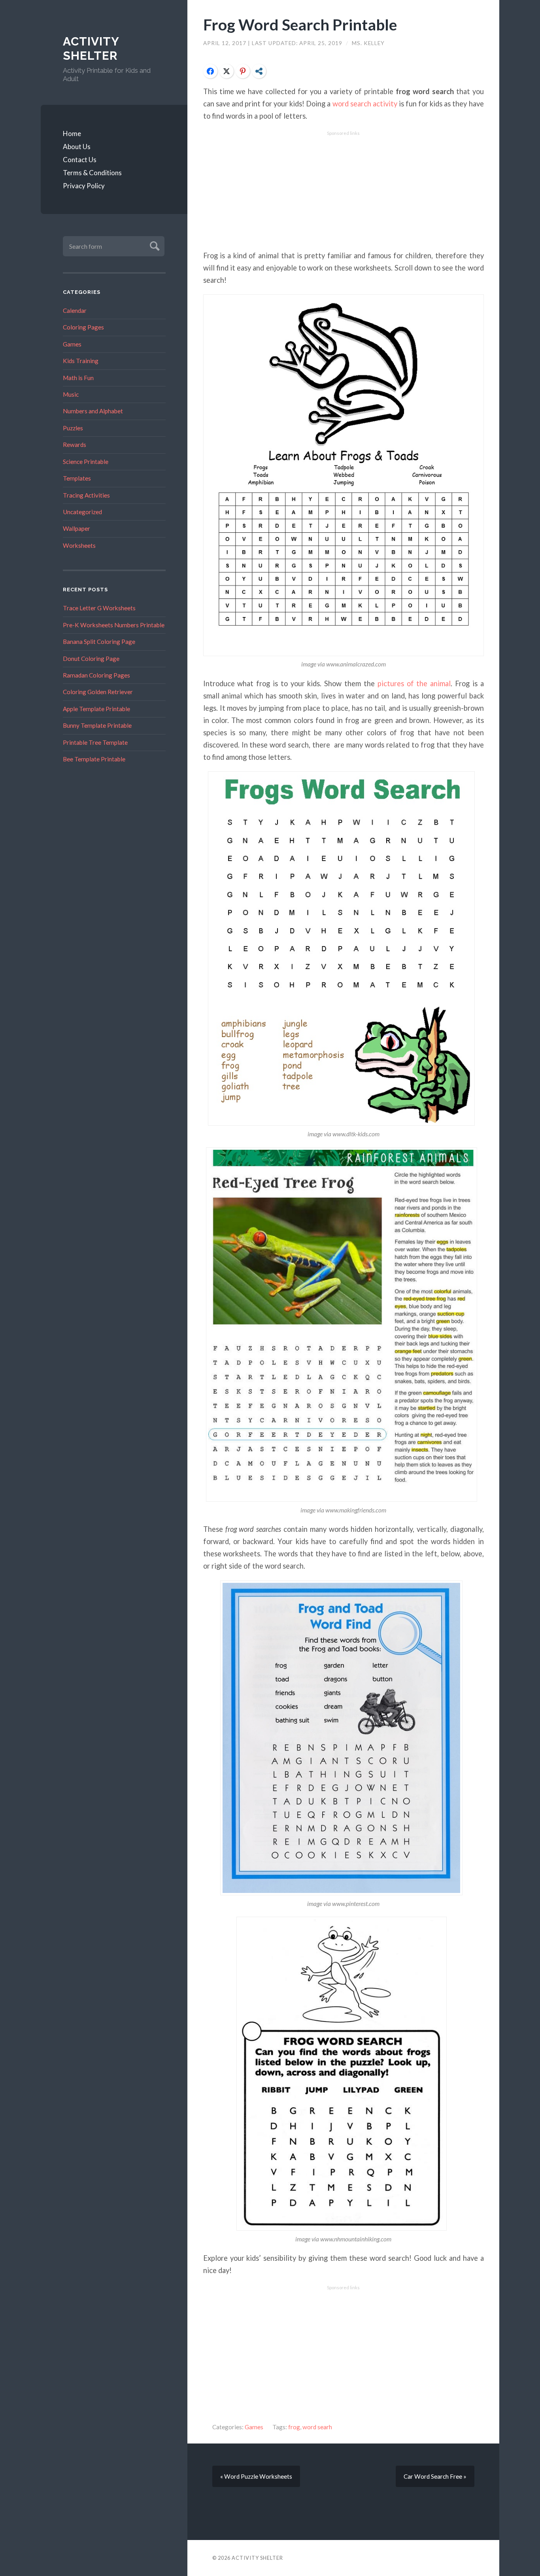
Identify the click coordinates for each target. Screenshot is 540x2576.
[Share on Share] (259, 71)
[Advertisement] (344, 191)
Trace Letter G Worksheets (99, 608)
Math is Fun (78, 378)
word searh (317, 2427)
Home (72, 133)
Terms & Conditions (92, 173)
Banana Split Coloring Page (99, 642)
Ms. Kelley (368, 43)
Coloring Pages (83, 327)
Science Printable (86, 462)
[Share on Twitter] (227, 71)
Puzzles (73, 428)
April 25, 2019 (322, 43)
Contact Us (80, 160)
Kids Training (81, 361)
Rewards (75, 445)
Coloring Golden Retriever (98, 692)
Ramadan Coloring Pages (96, 675)
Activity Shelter (91, 48)
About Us (77, 147)
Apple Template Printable (96, 709)
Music (71, 394)
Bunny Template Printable (97, 725)
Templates (77, 478)
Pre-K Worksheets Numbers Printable (114, 625)
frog (294, 2427)
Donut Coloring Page (91, 659)
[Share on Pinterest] (243, 71)
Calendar (75, 310)
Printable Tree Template (95, 742)
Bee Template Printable (94, 759)
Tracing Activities (86, 495)
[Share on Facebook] (210, 71)
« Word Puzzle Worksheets (256, 2476)
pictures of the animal (414, 683)
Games (72, 344)
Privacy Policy (84, 186)
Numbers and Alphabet (93, 411)
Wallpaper (76, 528)
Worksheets (79, 545)
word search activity (365, 104)
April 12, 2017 (226, 43)
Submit (154, 245)
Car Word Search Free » (435, 2476)
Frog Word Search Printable (300, 24)
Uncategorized (82, 512)
